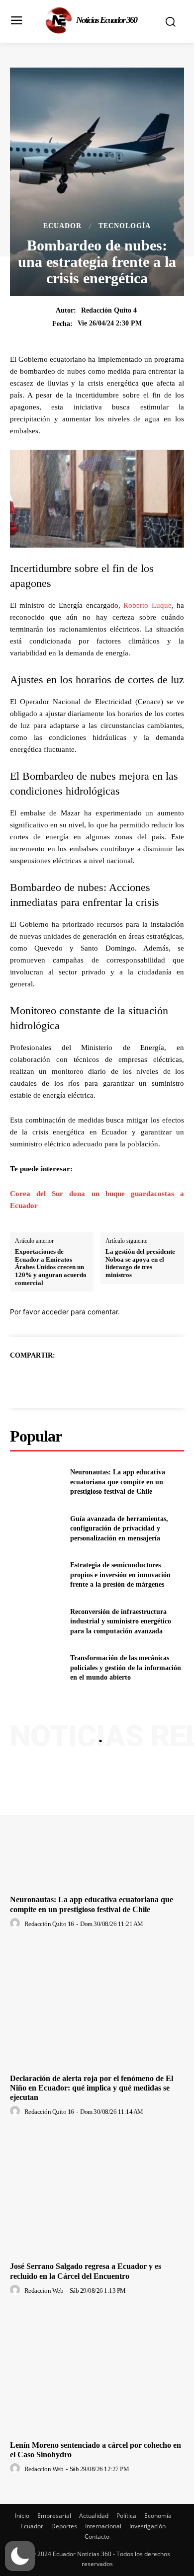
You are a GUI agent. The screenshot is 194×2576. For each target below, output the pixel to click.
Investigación (147, 2526)
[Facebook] (63, 1380)
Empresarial (54, 2516)
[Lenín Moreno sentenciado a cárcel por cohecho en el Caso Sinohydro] (97, 2372)
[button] (20, 2556)
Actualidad (94, 2516)
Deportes (64, 2526)
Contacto (97, 2536)
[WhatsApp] (131, 1380)
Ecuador (62, 226)
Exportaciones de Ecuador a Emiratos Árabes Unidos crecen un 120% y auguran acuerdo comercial (51, 1267)
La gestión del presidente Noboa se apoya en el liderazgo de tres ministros (140, 1263)
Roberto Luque (147, 605)
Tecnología (125, 226)
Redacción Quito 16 (49, 1924)
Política (126, 2516)
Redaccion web (44, 2291)
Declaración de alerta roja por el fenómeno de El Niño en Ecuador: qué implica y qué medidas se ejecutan (92, 2088)
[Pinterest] (108, 1380)
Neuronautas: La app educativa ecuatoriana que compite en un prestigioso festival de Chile (118, 1482)
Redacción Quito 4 (109, 310)
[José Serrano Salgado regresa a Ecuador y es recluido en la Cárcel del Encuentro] (97, 2193)
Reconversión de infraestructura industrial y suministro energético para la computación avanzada (121, 1621)
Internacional (103, 2526)
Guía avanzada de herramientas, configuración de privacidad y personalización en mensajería (119, 1529)
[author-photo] (16, 1924)
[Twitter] (86, 1380)
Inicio (22, 2516)
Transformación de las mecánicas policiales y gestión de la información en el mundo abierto (126, 1668)
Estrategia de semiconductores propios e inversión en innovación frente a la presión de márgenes (120, 1575)
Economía (158, 2516)
